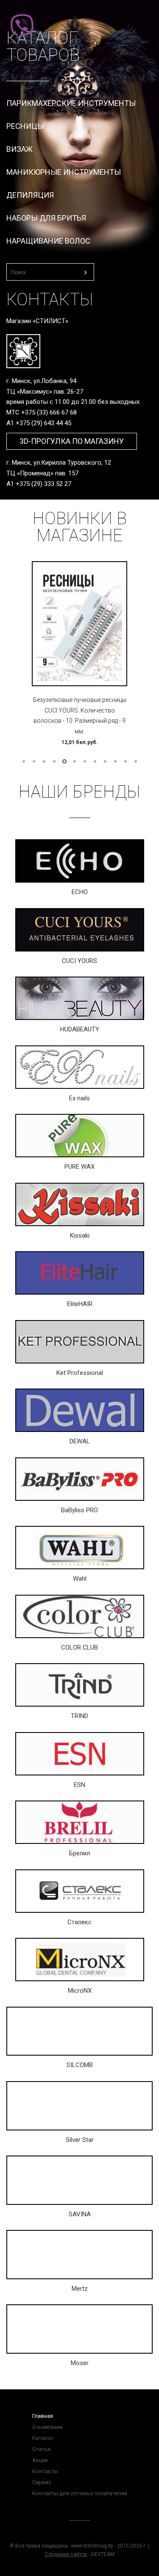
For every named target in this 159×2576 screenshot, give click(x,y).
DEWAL (80, 1441)
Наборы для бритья (46, 218)
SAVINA (80, 2214)
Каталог (43, 2438)
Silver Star (80, 2140)
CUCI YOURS (79, 961)
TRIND (79, 1716)
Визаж (20, 149)
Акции (40, 2460)
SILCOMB (80, 2065)
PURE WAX (79, 1167)
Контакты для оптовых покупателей (80, 2493)
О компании (47, 2427)
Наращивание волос (48, 241)
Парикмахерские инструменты (71, 103)
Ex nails (79, 1098)
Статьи (41, 2449)
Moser (80, 2363)
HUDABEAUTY (80, 1029)
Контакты (45, 2471)
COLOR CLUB (79, 1647)
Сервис (42, 2482)
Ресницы (25, 126)
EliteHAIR (80, 1304)
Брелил (79, 1853)
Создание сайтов (66, 2554)
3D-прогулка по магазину (72, 441)
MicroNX (80, 1991)
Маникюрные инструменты (64, 172)
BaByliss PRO (79, 1510)
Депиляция (30, 195)
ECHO (80, 892)
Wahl (80, 1579)
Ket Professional (80, 1373)
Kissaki (80, 1235)
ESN (79, 1785)
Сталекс (79, 1922)
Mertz (80, 2289)
